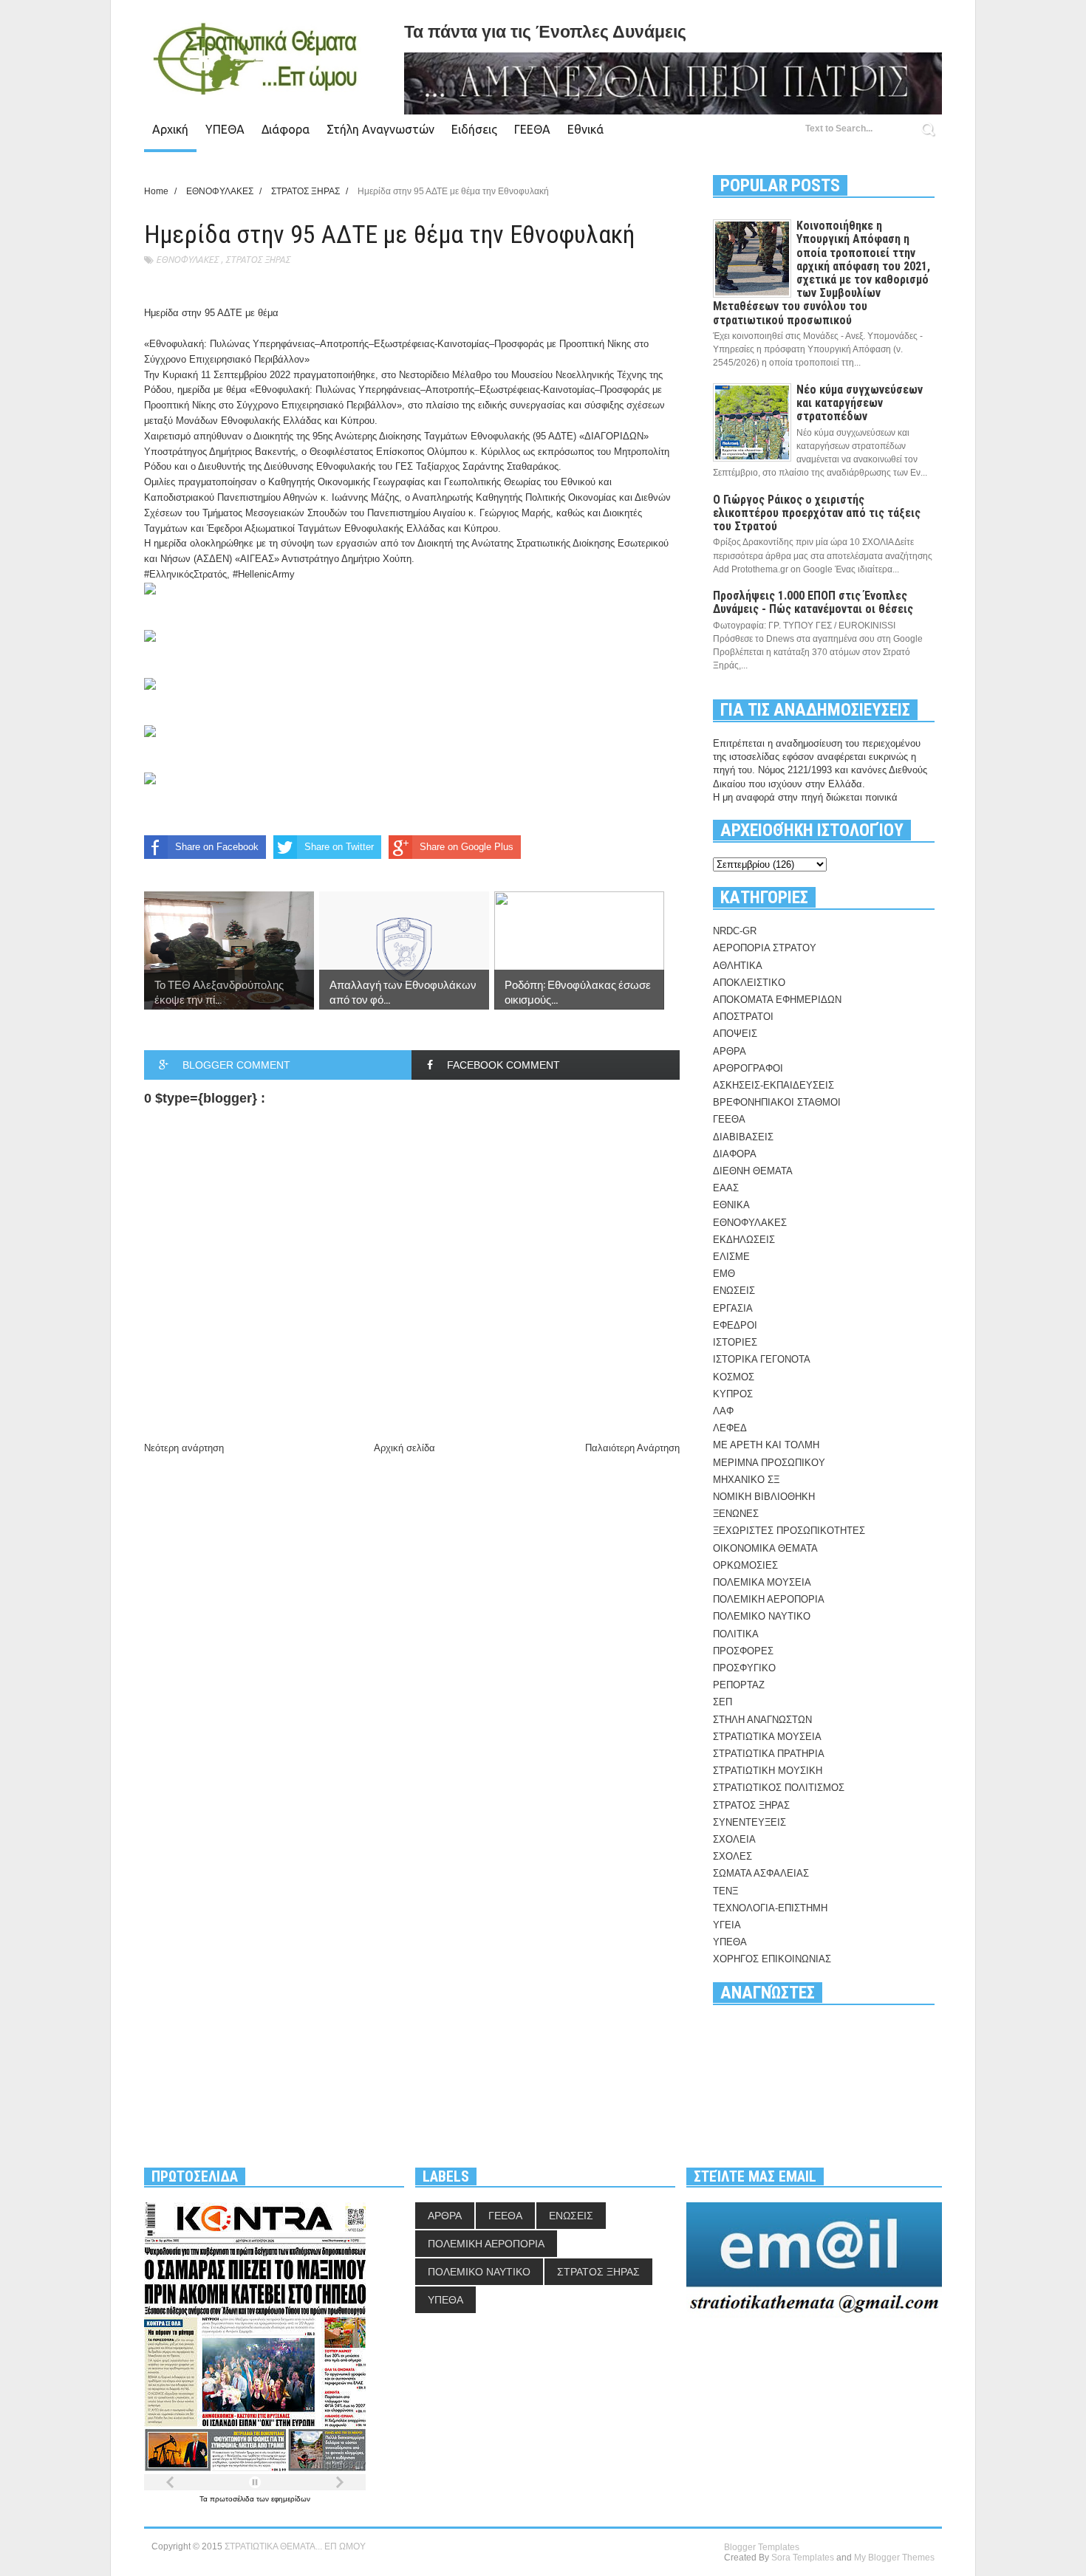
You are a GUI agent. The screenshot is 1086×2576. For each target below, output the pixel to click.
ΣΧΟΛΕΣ (732, 1856)
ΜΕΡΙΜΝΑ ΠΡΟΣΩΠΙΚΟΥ (769, 1463)
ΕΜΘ (724, 1274)
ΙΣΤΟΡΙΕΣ (735, 1342)
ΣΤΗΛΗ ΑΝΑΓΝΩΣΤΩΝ (762, 1720)
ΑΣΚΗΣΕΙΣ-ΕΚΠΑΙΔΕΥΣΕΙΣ (773, 1085)
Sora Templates (803, 2558)
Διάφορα (286, 129)
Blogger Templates (762, 2547)
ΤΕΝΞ (725, 1891)
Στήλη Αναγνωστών (380, 129)
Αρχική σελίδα (404, 1448)
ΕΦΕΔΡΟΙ (735, 1325)
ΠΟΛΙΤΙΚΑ (736, 1634)
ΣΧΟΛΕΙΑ (734, 1839)
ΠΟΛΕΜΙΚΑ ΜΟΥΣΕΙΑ (762, 1582)
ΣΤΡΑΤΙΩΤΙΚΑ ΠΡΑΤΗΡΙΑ (769, 1754)
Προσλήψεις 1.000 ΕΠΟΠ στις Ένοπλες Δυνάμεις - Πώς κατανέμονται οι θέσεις (813, 602)
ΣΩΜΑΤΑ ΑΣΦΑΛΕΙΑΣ (761, 1873)
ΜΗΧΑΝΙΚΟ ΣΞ (746, 1480)
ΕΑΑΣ (726, 1188)
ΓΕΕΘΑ (532, 129)
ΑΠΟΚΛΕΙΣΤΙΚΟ (749, 983)
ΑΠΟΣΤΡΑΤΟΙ (743, 1017)
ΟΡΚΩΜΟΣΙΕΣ (745, 1565)
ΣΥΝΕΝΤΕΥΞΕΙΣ (749, 1822)
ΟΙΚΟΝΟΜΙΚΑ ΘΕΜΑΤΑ (765, 1548)
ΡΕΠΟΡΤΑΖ (739, 1685)
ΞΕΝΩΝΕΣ (736, 1514)
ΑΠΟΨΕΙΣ (735, 1034)
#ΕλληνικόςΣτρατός (185, 574)
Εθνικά (585, 129)
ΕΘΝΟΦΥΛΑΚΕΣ (187, 260)
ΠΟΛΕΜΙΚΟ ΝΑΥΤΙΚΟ (762, 1616)
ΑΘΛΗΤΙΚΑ (738, 966)
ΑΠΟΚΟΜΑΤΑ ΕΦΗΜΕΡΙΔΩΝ (777, 1000)
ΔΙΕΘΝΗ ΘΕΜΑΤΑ (753, 1171)
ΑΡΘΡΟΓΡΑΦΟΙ (748, 1068)
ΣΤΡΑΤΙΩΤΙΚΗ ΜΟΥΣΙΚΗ (768, 1771)
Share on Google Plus (467, 847)
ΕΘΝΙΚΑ (731, 1205)
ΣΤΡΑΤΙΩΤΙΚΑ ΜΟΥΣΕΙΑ (767, 1737)
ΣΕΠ (723, 1702)
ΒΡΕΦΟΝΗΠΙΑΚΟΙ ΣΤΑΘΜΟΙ (777, 1102)
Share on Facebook (217, 847)
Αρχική (170, 129)
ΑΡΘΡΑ (730, 1051)
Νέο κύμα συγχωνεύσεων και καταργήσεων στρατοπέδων (860, 403)
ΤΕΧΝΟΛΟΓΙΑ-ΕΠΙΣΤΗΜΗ (770, 1908)
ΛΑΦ (723, 1411)
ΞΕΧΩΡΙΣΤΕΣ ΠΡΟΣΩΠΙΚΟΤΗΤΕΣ (789, 1531)
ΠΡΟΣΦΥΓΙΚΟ (744, 1668)
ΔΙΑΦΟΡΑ (735, 1154)
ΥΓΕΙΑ (727, 1925)
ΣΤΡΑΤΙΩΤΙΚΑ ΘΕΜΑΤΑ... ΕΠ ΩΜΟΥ (295, 2546)
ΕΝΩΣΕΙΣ (734, 1291)
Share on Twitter (339, 847)
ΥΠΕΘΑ (225, 129)
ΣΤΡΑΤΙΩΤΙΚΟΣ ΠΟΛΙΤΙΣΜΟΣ (779, 1788)
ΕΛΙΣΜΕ (731, 1257)
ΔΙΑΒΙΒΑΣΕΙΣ (743, 1137)
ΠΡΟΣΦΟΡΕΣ (743, 1651)
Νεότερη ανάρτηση (184, 1448)
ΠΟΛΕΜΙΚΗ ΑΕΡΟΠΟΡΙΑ (769, 1599)
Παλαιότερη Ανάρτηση (632, 1448)
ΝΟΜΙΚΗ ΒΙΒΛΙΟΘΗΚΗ (764, 1497)
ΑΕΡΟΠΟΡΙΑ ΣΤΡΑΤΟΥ (765, 948)
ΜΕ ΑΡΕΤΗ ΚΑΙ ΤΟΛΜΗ (766, 1445)
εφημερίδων (291, 2499)
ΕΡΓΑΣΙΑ (733, 1308)
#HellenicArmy (264, 574)
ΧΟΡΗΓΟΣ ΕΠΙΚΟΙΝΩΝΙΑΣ (772, 1959)
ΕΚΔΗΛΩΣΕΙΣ (744, 1240)
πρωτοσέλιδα (233, 2499)
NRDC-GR (735, 931)
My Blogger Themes (894, 2558)
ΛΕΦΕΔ (730, 1428)
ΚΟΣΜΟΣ (734, 1377)
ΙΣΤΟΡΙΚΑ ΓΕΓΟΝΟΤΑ (762, 1359)
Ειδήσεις (474, 129)
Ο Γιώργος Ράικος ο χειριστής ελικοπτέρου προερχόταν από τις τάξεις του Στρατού (817, 513)
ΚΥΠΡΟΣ (733, 1394)
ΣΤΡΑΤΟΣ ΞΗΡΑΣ (258, 260)
